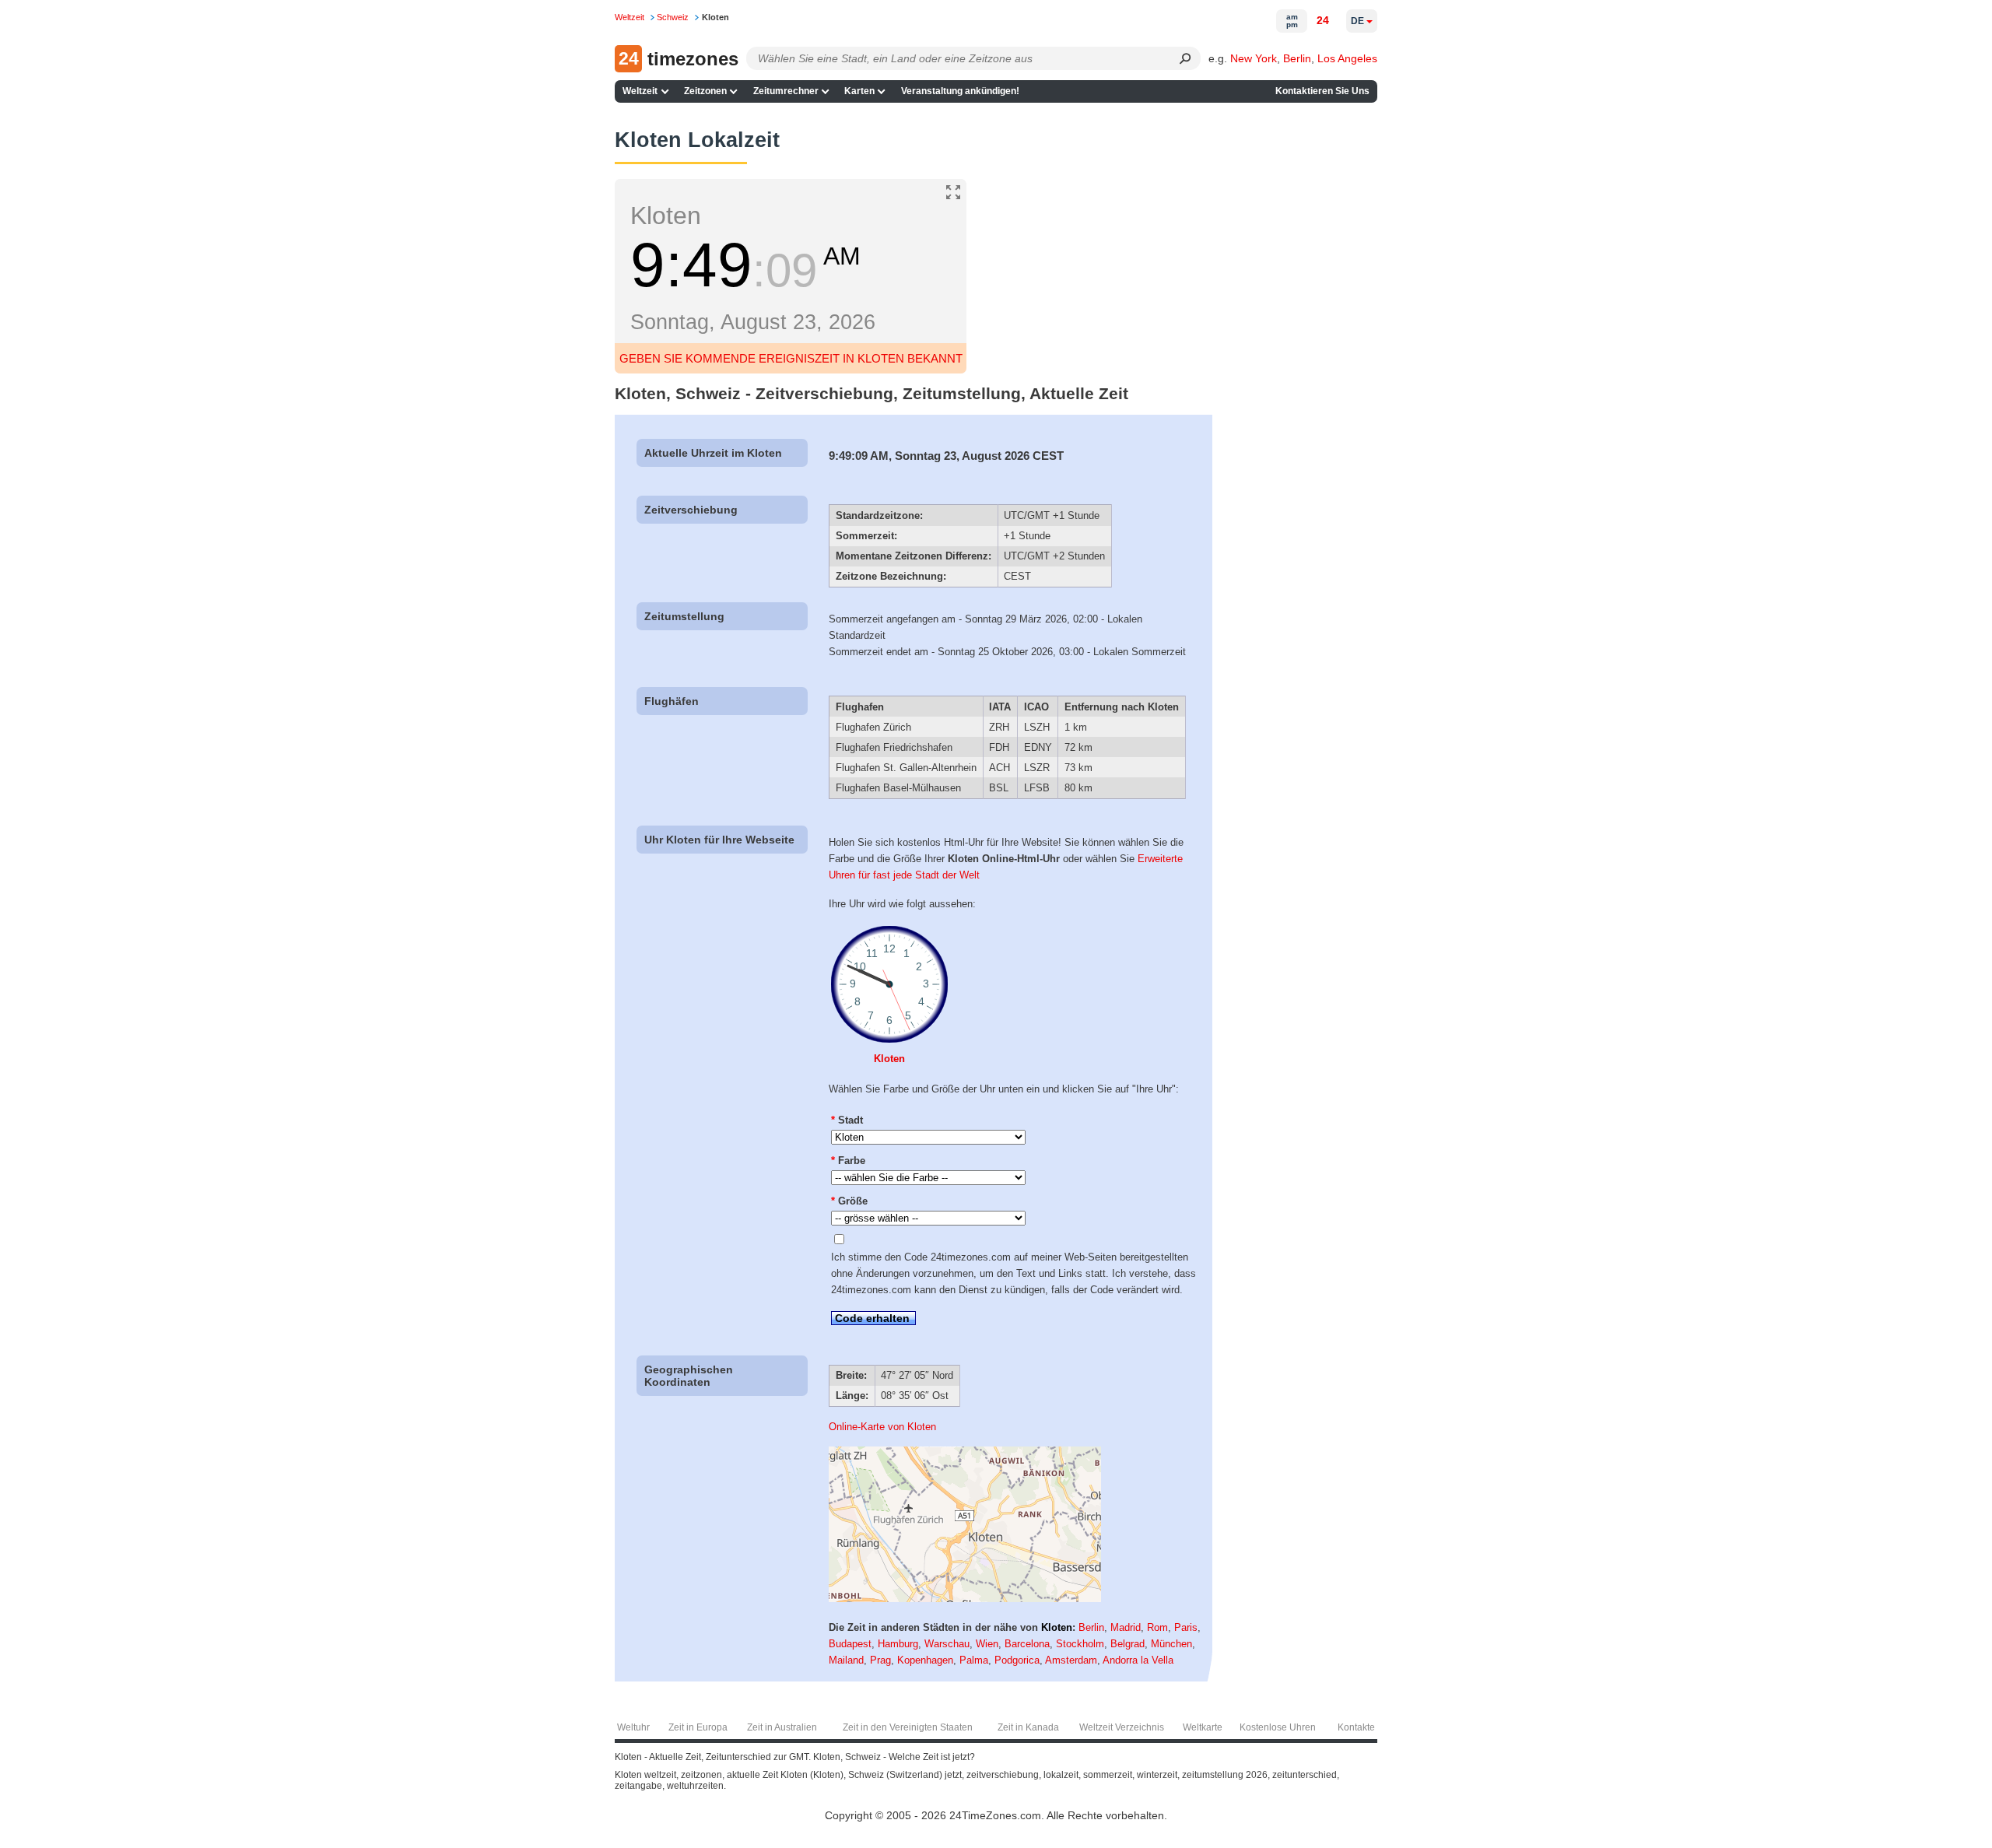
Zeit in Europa (698, 1727)
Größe (849, 1201)
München (1171, 1644)
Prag (880, 1660)
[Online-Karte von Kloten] (965, 1599)
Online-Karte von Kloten (882, 1427)
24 (1323, 20)
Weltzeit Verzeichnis (1122, 1727)
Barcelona (1027, 1644)
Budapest (850, 1644)
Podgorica (1017, 1660)
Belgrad (1128, 1644)
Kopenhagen (925, 1660)
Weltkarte (1203, 1727)
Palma (974, 1660)
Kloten (889, 1059)
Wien (987, 1644)
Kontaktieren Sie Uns (1322, 91)
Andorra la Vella (1138, 1660)
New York (1254, 58)
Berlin (1297, 58)
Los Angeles (1347, 58)
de (1357, 21)
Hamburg (898, 1644)
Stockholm (1080, 1644)
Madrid (1126, 1627)
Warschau (947, 1644)
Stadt (847, 1120)
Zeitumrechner (786, 91)
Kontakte (1356, 1727)
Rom (1157, 1627)
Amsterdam (1071, 1660)
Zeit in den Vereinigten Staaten (908, 1727)
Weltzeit (640, 91)
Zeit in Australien (782, 1727)
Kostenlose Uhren (1278, 1727)
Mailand (846, 1660)
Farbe (848, 1161)
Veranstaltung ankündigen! (960, 91)
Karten (859, 91)
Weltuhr (633, 1727)
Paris (1186, 1627)
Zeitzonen (705, 91)
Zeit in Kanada (1028, 1727)
